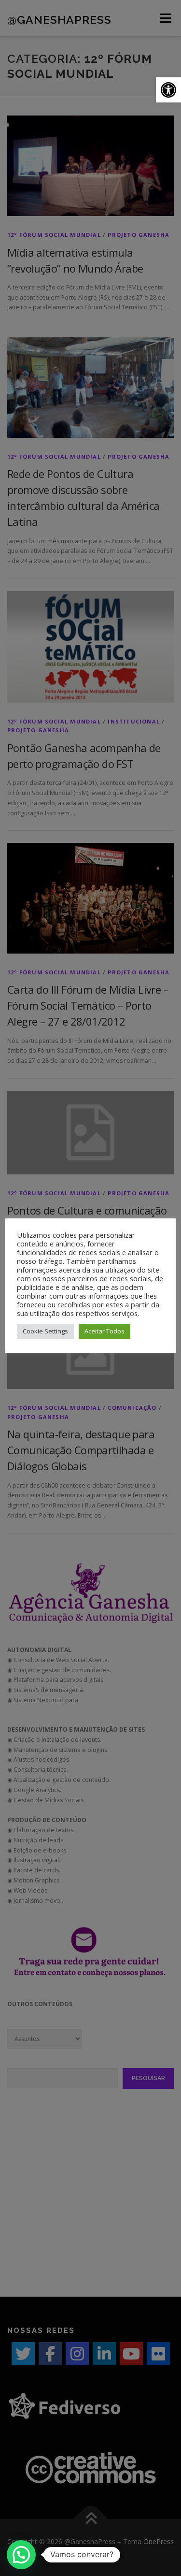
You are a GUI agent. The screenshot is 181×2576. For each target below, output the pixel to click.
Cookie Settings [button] (45, 1331)
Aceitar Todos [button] (104, 1331)
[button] (168, 90)
